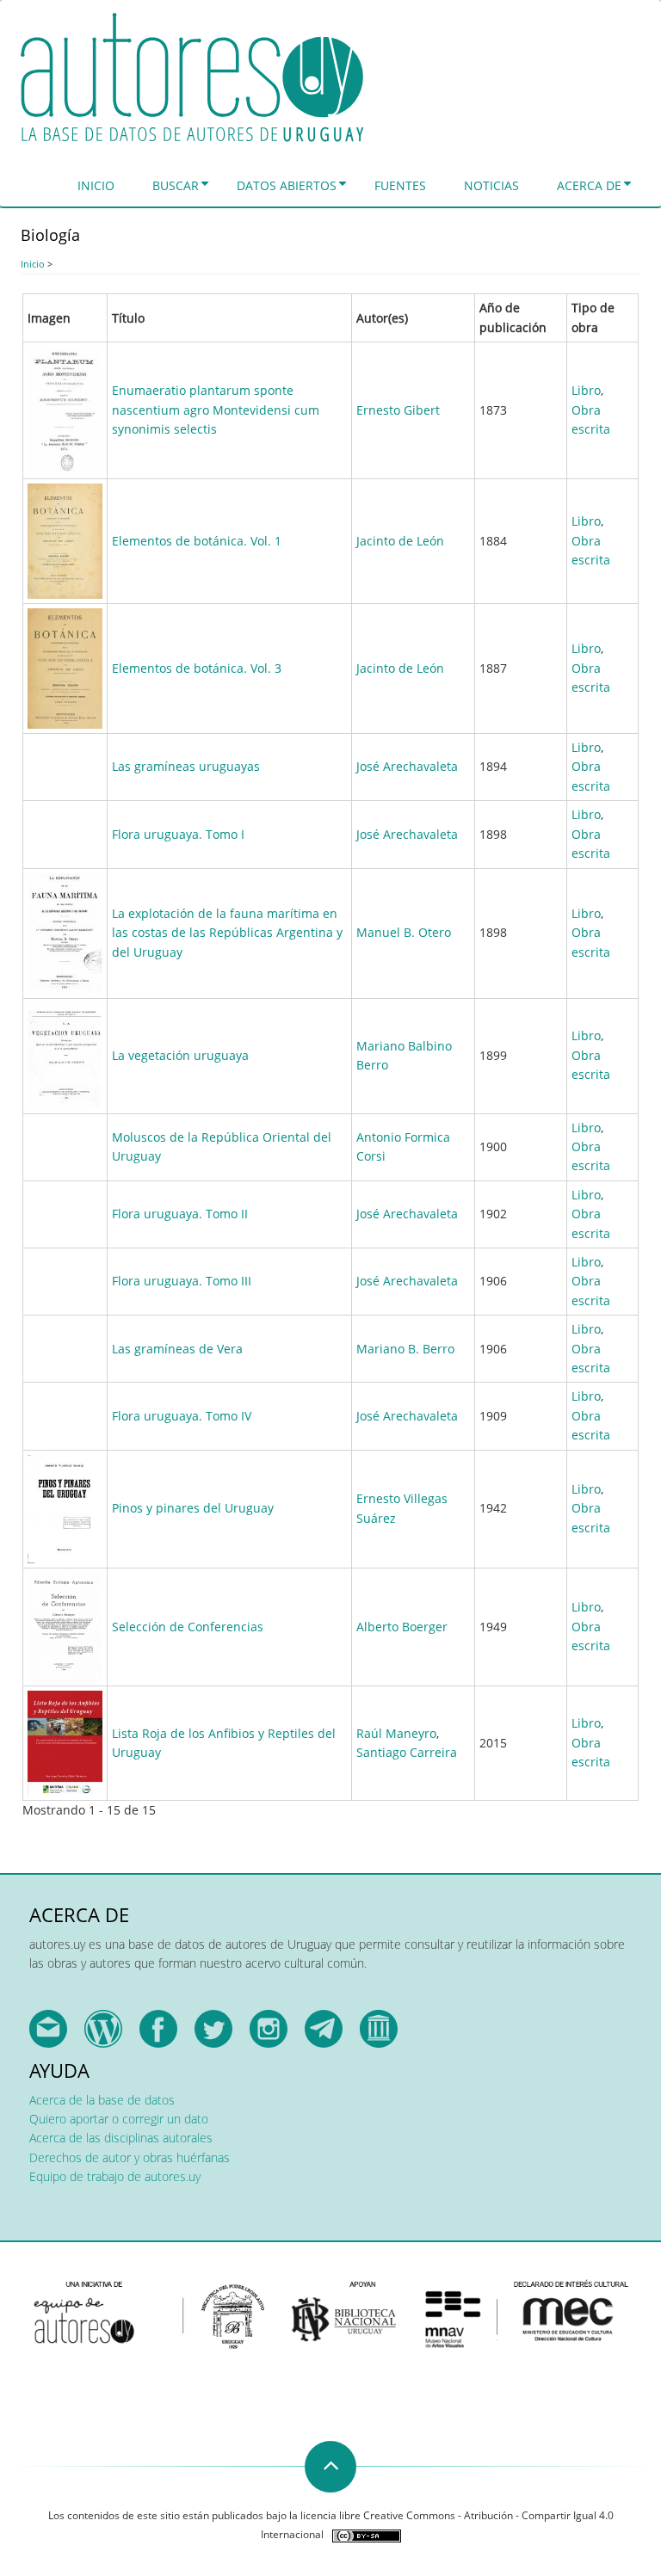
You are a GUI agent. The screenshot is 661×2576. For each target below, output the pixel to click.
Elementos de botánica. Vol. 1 (197, 541)
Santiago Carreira (407, 1752)
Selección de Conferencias (188, 1627)
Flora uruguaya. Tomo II (180, 1214)
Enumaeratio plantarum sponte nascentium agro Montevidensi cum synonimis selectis (216, 410)
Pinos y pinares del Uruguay (193, 1508)
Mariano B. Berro (405, 1349)
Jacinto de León (400, 541)
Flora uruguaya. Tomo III (182, 1281)
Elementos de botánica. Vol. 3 (197, 668)
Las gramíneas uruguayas (186, 766)
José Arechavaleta (407, 766)
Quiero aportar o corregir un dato (119, 2119)
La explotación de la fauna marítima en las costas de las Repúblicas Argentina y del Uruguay (227, 933)
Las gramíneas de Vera (177, 1349)
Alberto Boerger (402, 1627)
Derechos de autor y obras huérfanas (130, 2157)
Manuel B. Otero (404, 932)
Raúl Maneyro (396, 1733)
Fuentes (400, 185)
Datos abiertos (287, 185)
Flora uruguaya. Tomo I (178, 834)
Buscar (176, 185)
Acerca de (589, 185)
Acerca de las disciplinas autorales (121, 2138)
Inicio (96, 185)
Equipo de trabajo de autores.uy (115, 2176)
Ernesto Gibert (398, 410)
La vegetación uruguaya (180, 1055)
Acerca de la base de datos (102, 2100)
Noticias (491, 185)
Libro (586, 390)
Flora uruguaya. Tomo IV (182, 1416)
